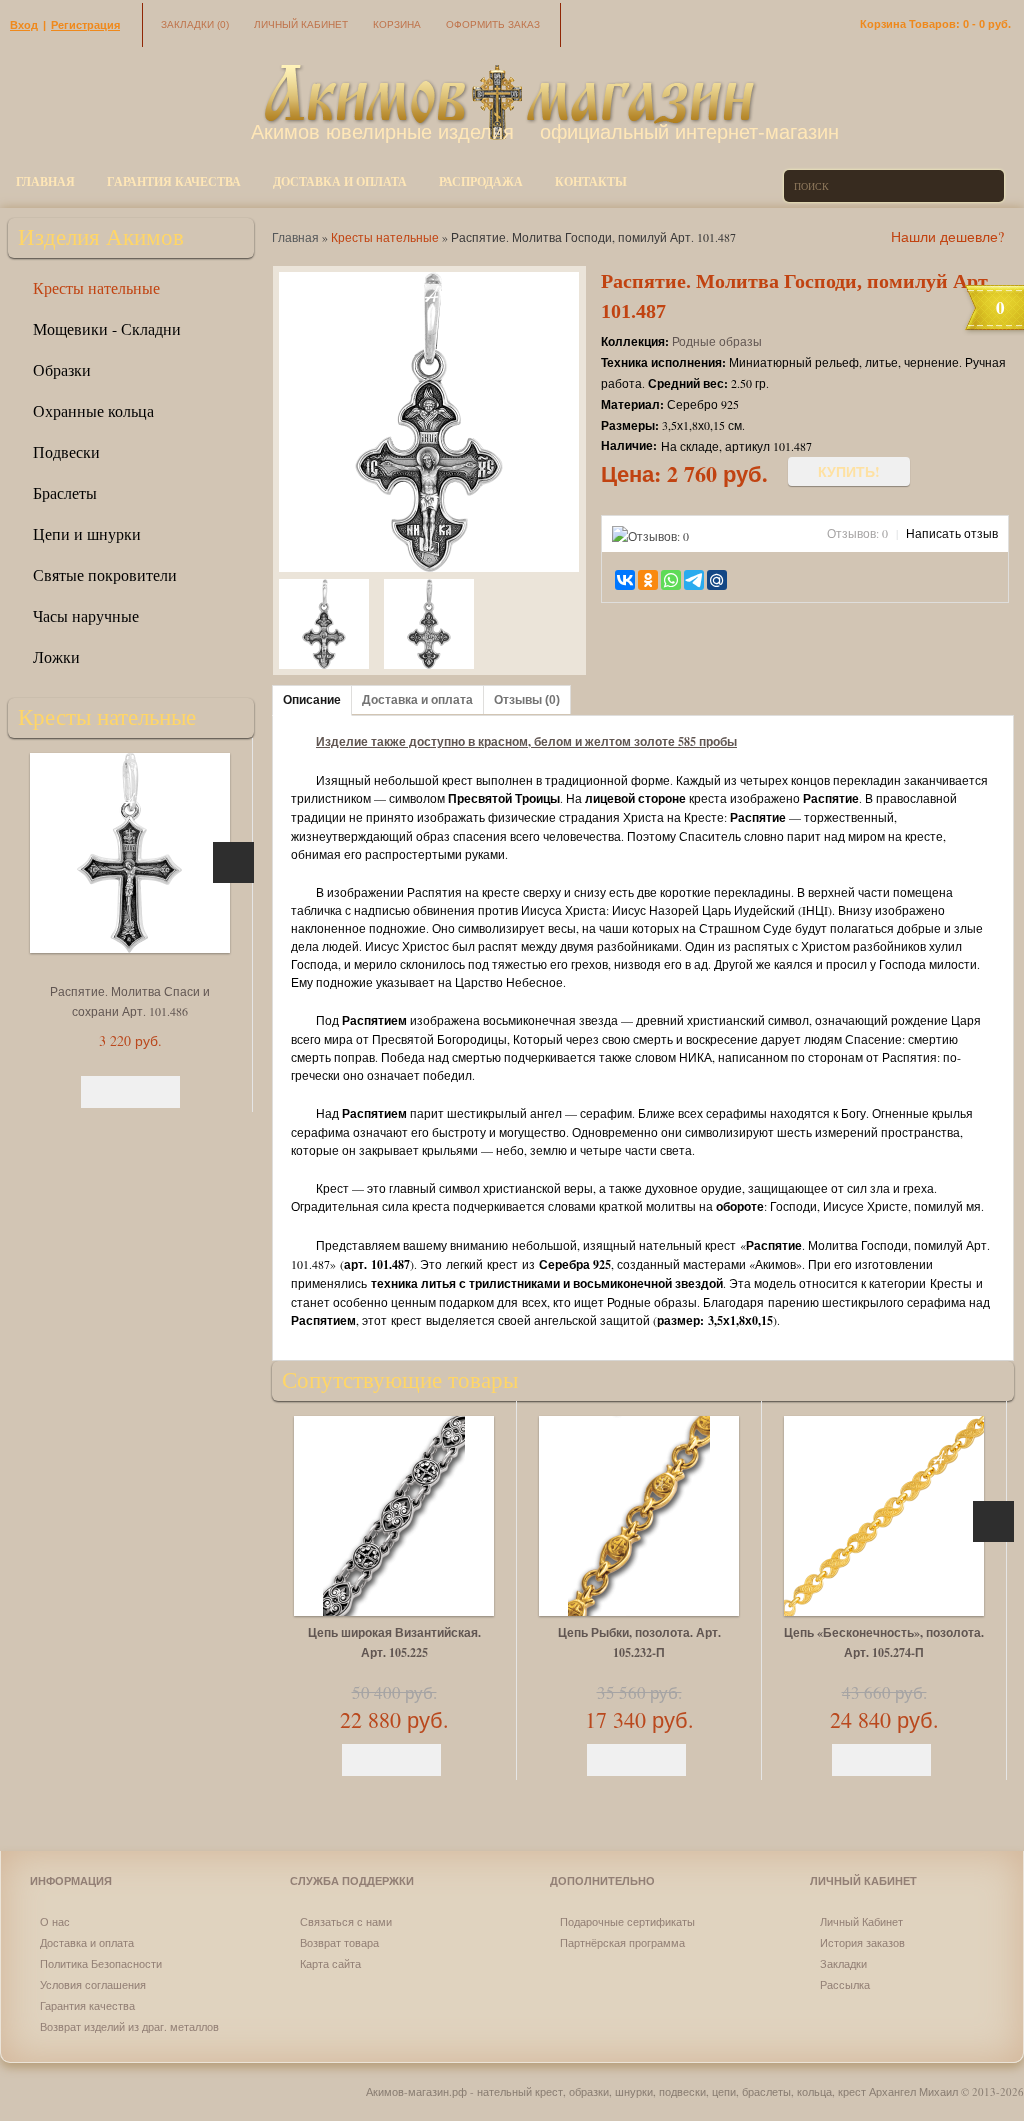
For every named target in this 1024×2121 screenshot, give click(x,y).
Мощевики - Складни (107, 328)
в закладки (751, 579)
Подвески (66, 451)
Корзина (397, 24)
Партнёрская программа (622, 1942)
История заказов (862, 1942)
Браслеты (65, 492)
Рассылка (845, 1984)
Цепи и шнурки (87, 533)
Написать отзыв (952, 533)
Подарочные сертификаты (627, 1921)
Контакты (591, 181)
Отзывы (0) (527, 700)
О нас (55, 1921)
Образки (62, 369)
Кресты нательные (96, 287)
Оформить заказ (493, 24)
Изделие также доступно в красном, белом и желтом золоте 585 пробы (526, 741)
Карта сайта (330, 1963)
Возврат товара (339, 1942)
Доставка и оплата (340, 181)
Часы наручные (86, 615)
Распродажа (481, 181)
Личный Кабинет (861, 1921)
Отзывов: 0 (857, 533)
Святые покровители (105, 574)
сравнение (779, 579)
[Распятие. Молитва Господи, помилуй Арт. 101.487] (324, 626)
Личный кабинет (301, 24)
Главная (45, 181)
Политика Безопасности (101, 1963)
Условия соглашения (93, 1984)
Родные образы (717, 341)
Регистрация (85, 25)
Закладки (195, 24)
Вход (24, 25)
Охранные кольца (93, 410)
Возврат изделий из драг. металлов (129, 2026)
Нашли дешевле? (947, 236)
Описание (312, 700)
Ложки (56, 656)
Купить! (849, 471)
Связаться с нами (346, 1921)
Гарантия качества (174, 181)
